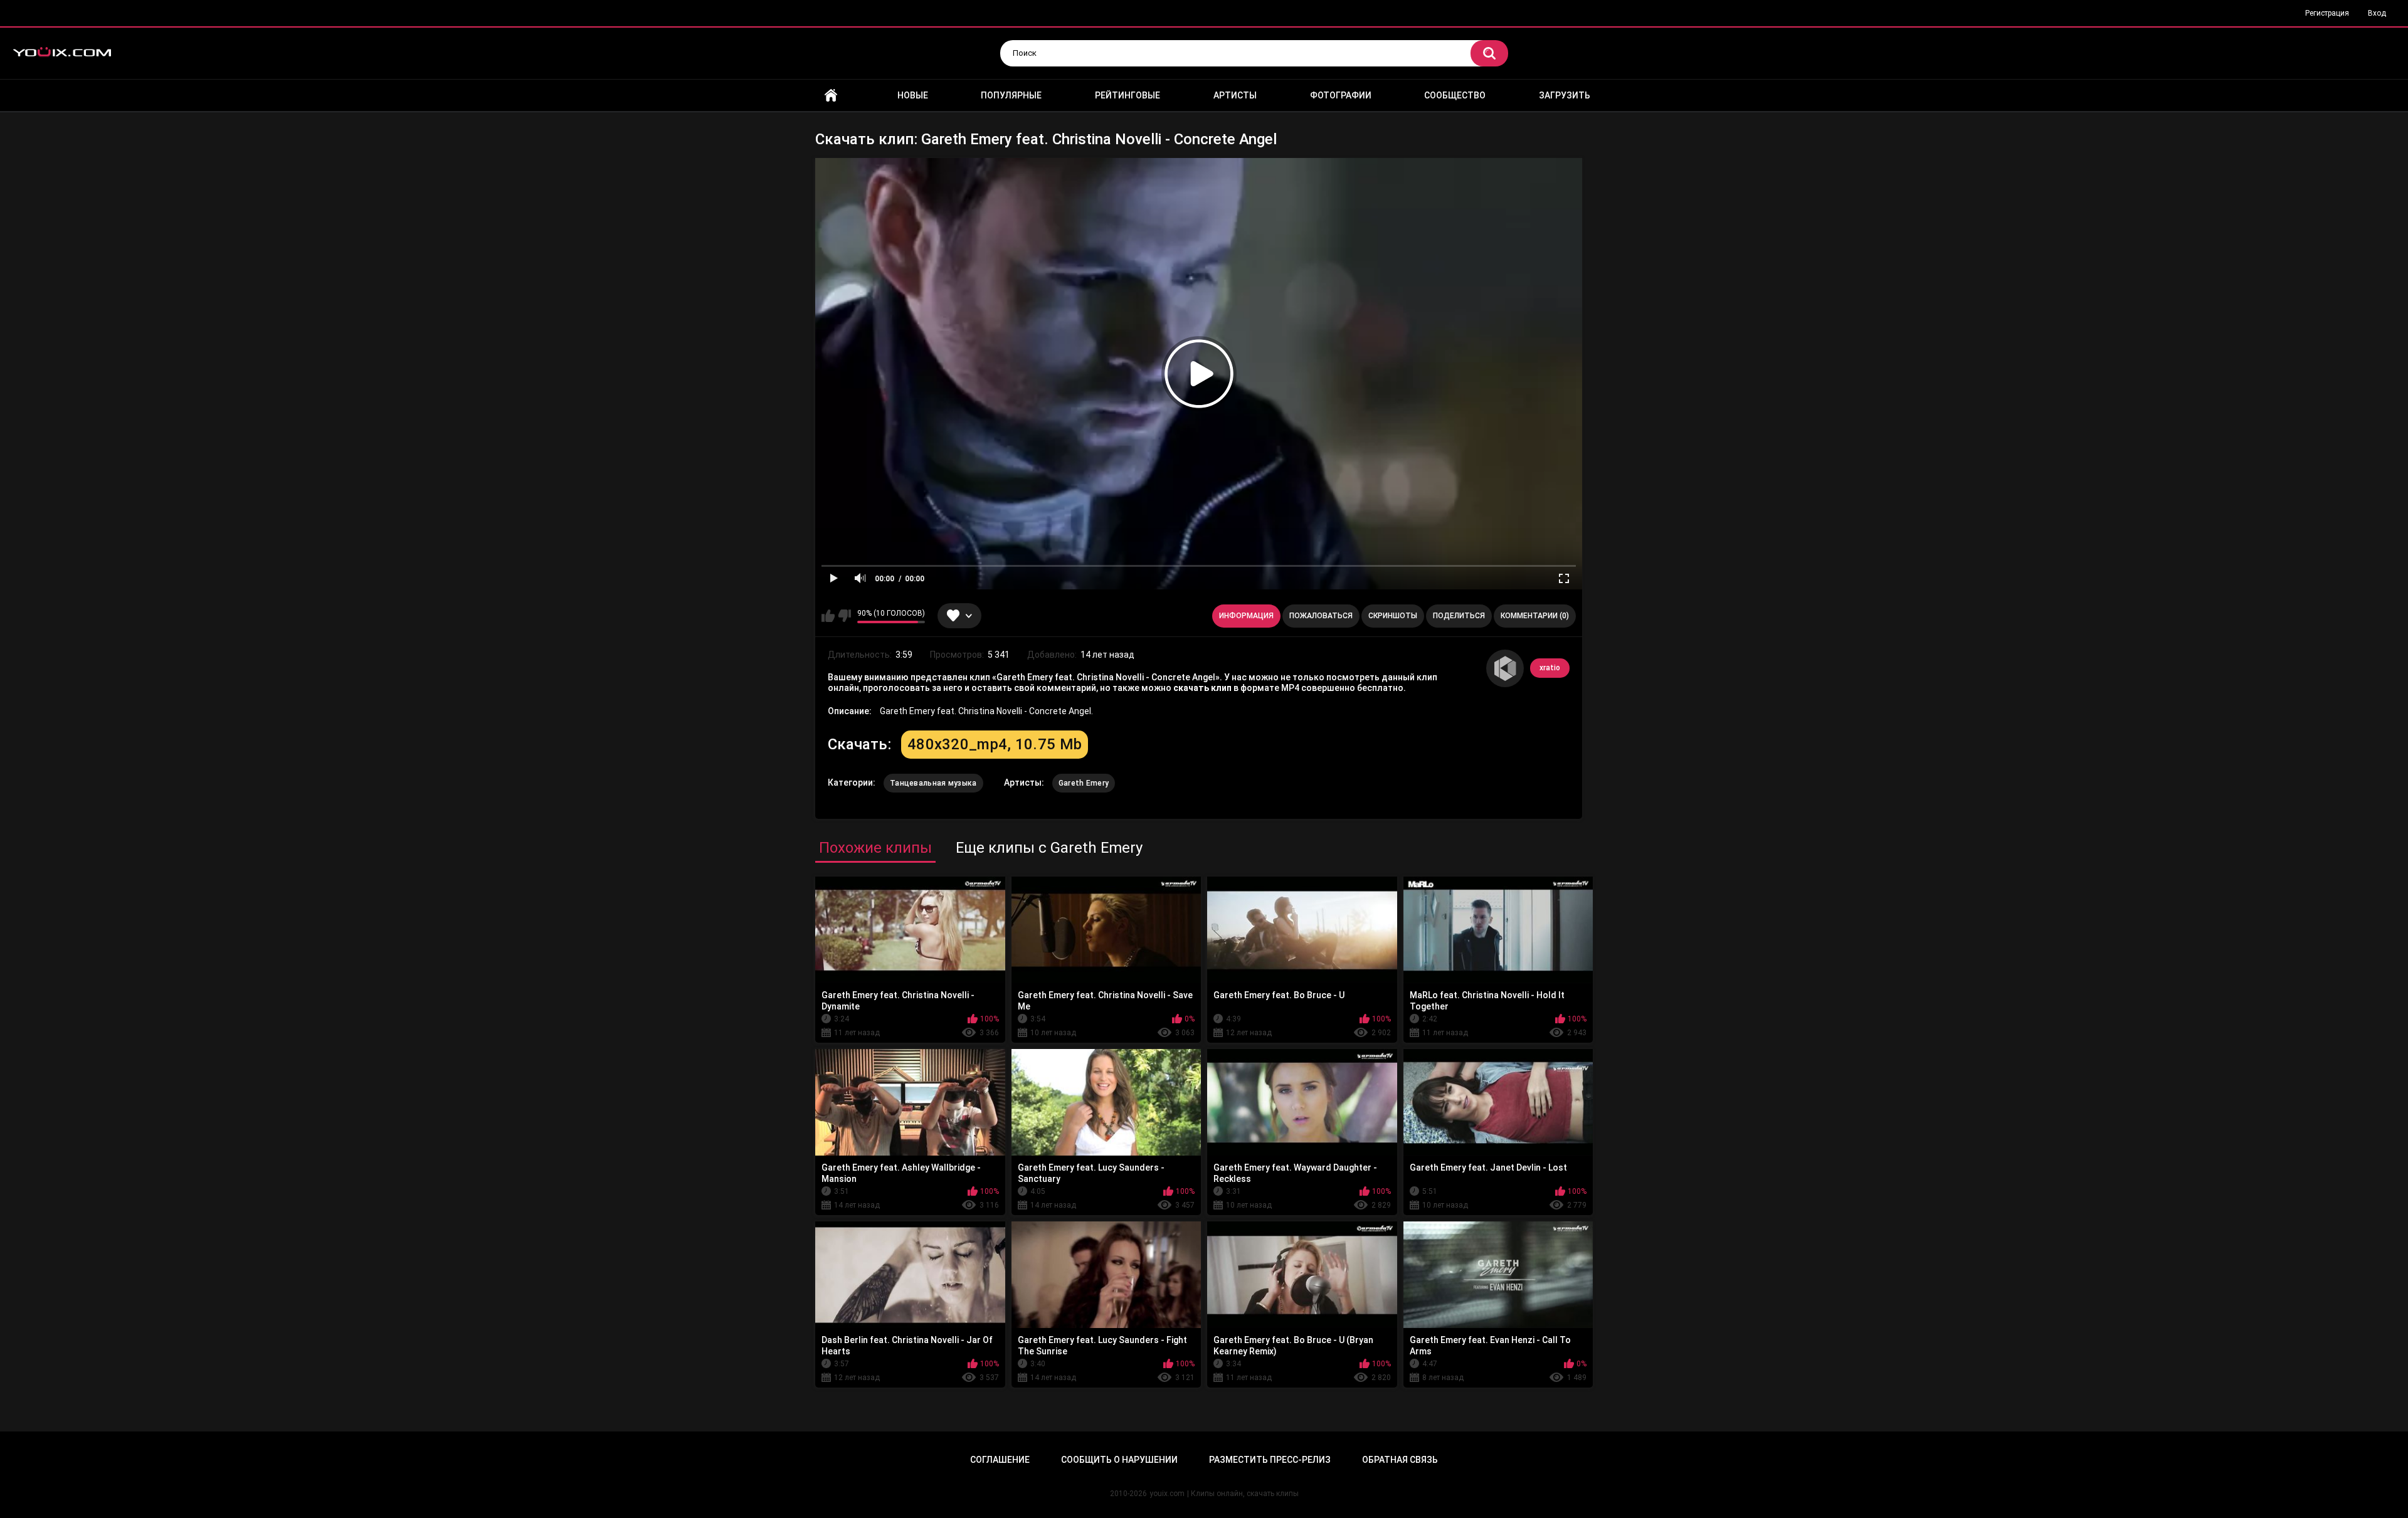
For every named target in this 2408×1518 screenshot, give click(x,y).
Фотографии (1341, 95)
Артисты (1235, 95)
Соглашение (1000, 1460)
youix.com (1167, 1494)
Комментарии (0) (1535, 616)
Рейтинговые (1127, 95)
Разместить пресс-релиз (1270, 1460)
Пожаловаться (1321, 616)
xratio (1550, 668)
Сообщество (1455, 95)
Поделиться (1459, 616)
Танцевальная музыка (933, 783)
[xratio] (1505, 668)
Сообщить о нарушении (1119, 1460)
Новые (913, 95)
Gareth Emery (1084, 783)
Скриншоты (1393, 616)
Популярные (1011, 95)
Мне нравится (828, 616)
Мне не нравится (844, 616)
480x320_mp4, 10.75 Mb (995, 744)
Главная (831, 96)
